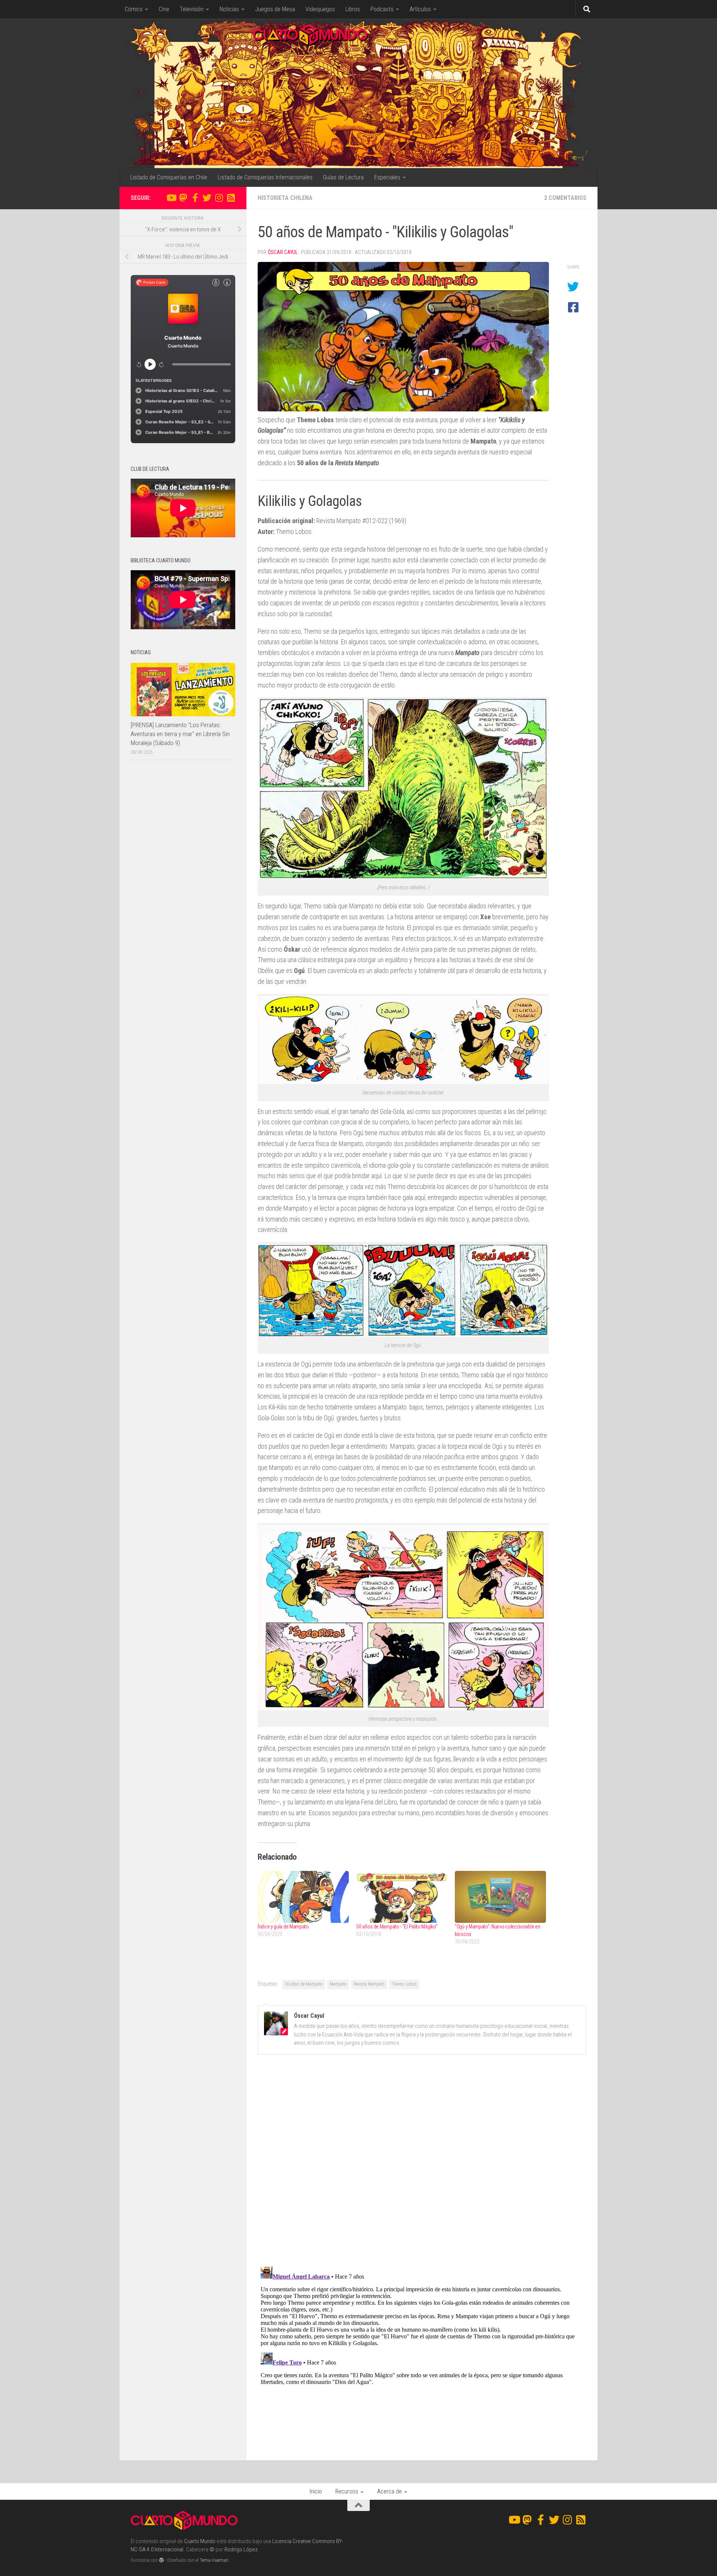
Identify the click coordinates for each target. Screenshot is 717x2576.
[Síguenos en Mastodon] (183, 198)
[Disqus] (422, 2163)
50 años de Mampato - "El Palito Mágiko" (397, 1927)
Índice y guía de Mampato (283, 1927)
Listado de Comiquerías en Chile (169, 177)
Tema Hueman (214, 2560)
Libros (353, 9)
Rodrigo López (241, 2549)
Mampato (338, 1984)
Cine (164, 9)
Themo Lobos (404, 1984)
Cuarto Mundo (200, 2541)
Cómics (134, 9)
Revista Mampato (369, 1984)
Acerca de (389, 2491)
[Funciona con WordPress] (162, 2560)
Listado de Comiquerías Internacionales (265, 177)
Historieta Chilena (285, 198)
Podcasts (382, 9)
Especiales (387, 177)
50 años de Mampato (304, 1984)
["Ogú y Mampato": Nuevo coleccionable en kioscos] (500, 1897)
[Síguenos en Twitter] (207, 198)
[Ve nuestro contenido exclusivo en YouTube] (171, 198)
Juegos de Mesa (275, 9)
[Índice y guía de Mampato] (303, 1897)
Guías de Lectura (343, 177)
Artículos (420, 9)
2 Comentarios (565, 198)
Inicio (316, 2491)
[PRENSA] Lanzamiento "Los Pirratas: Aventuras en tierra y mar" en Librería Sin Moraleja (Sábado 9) (180, 734)
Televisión (192, 9)
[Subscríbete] (231, 198)
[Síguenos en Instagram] (219, 198)
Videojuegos (320, 9)
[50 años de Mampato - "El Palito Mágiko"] (402, 1897)
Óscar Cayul (283, 252)
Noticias (229, 9)
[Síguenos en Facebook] (195, 198)
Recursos (347, 2491)
